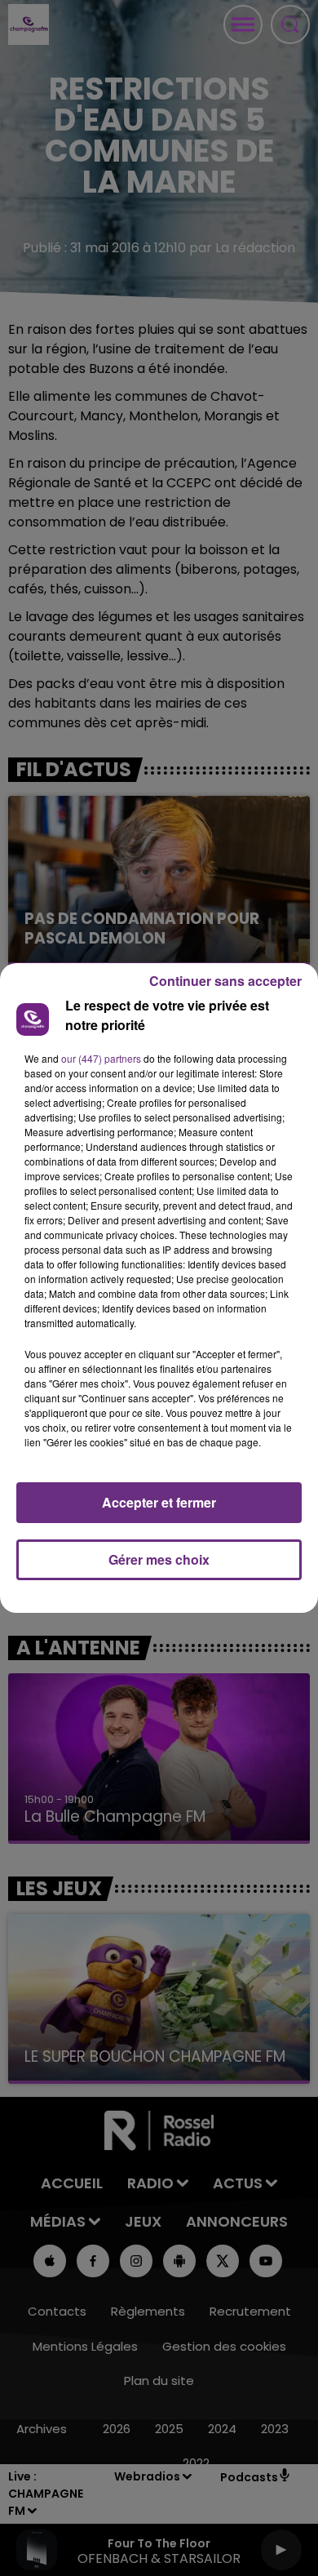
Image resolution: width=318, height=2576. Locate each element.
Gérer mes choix (159, 1559)
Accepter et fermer (159, 1502)
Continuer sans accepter (225, 981)
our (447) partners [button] (101, 1058)
